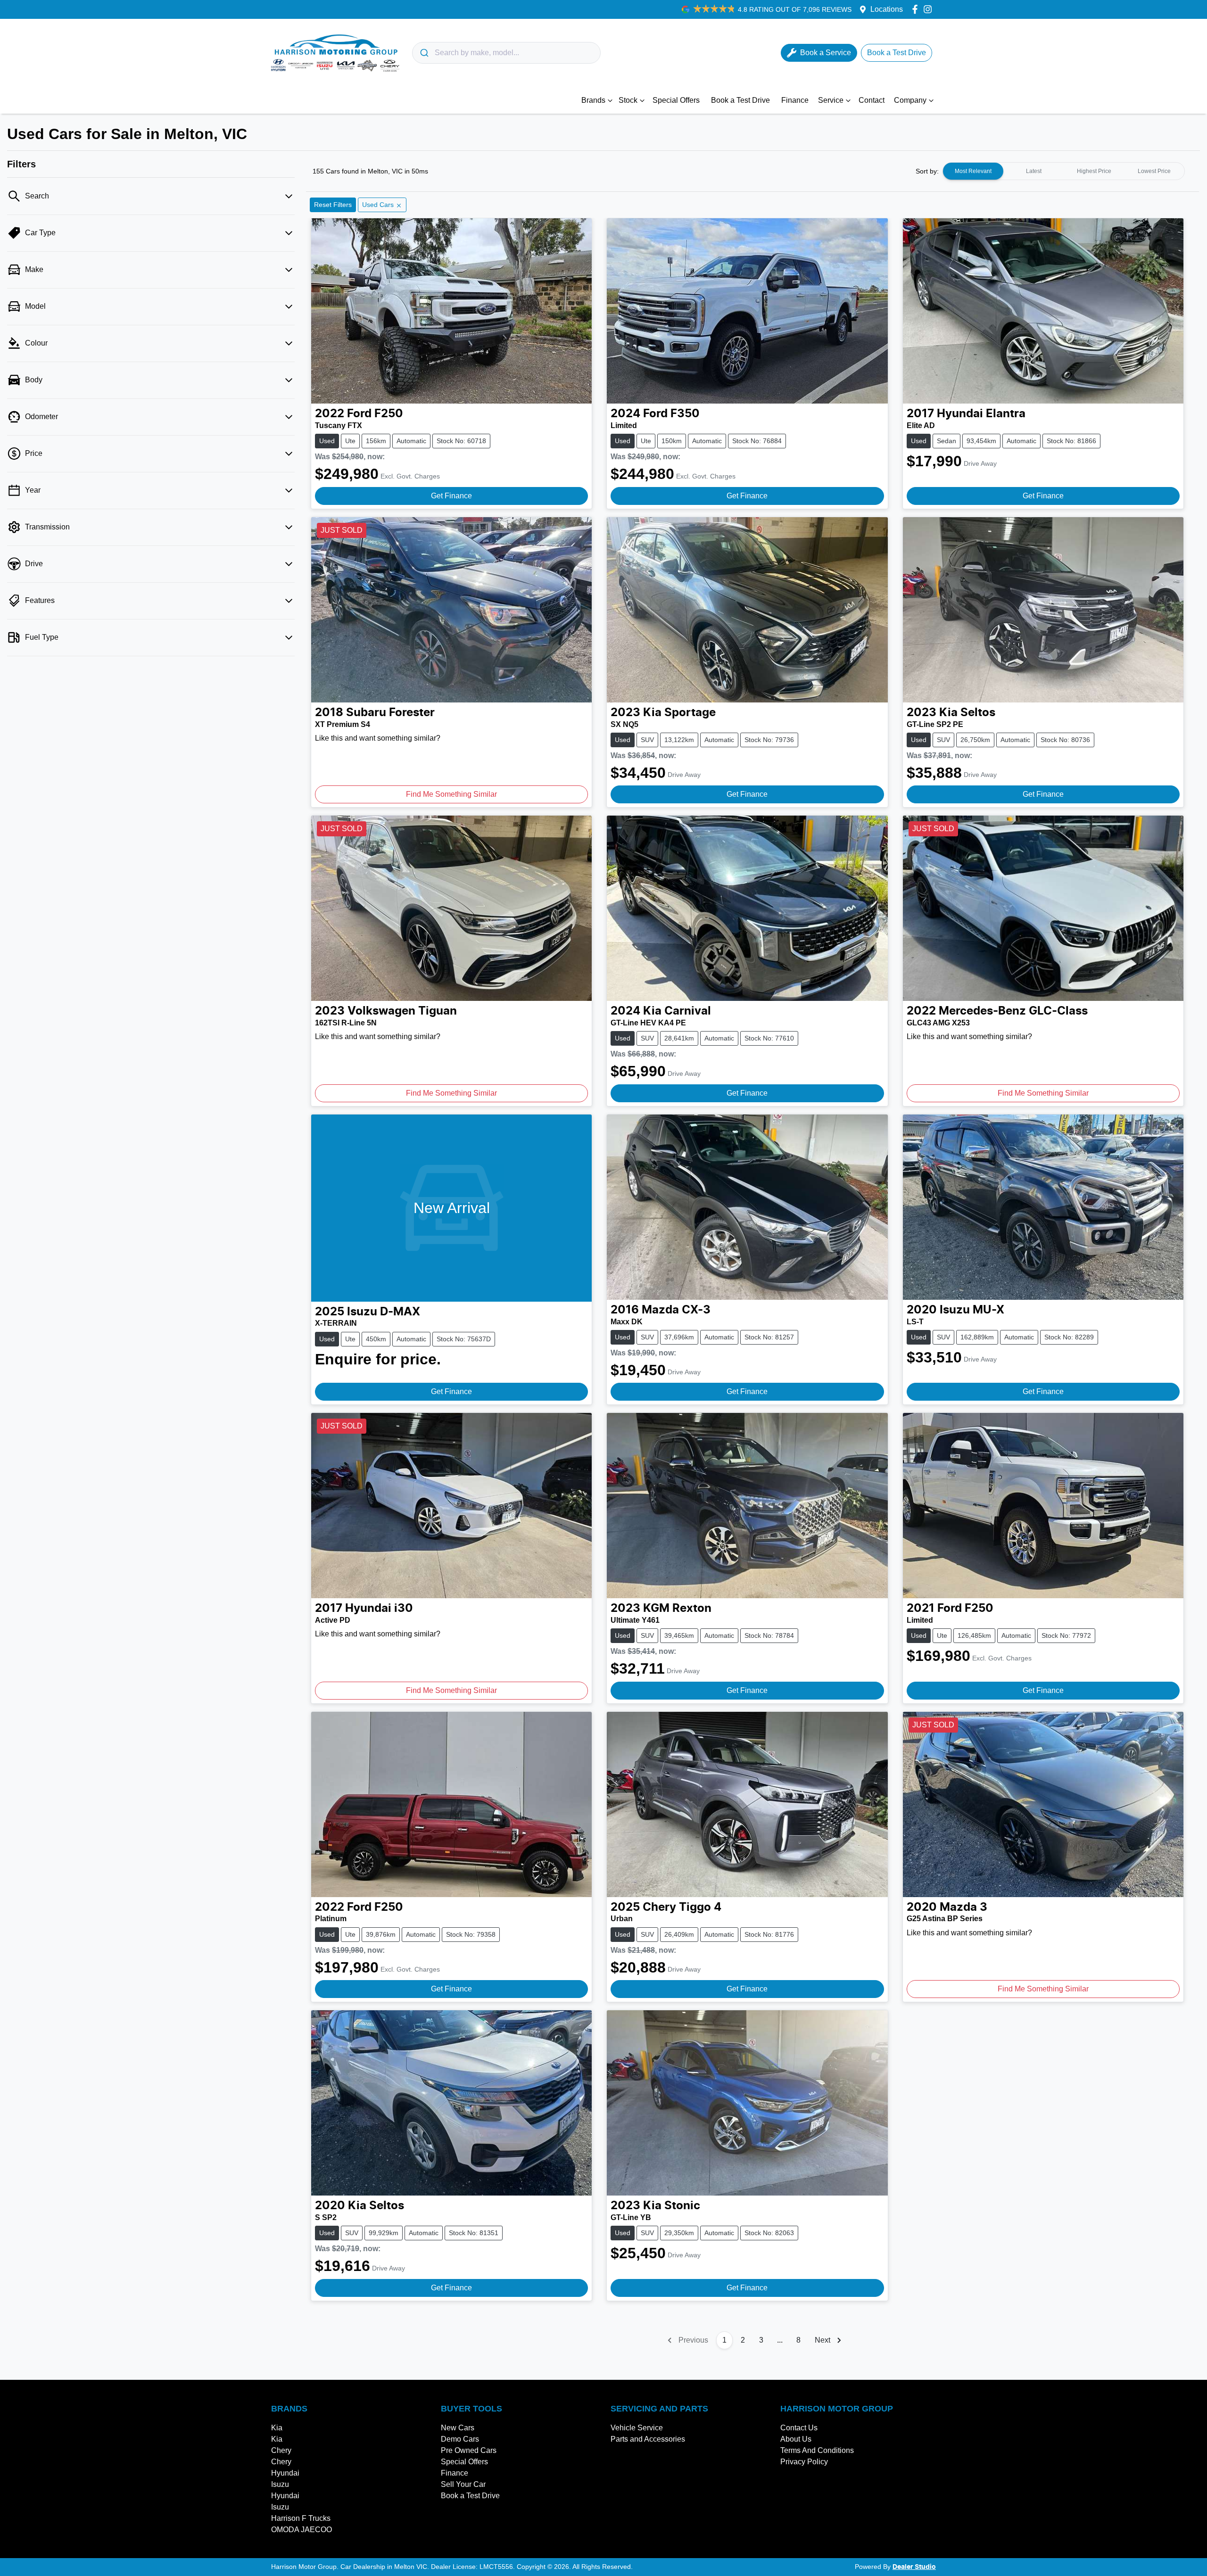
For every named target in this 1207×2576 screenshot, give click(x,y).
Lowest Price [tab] (1154, 171)
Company (910, 100)
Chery (281, 2450)
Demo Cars (460, 2439)
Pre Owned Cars (469, 2450)
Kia (277, 2428)
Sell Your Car (463, 2484)
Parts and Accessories (648, 2439)
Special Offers (676, 100)
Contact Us (799, 2428)
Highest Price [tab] (1094, 171)
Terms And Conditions (817, 2450)
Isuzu (280, 2484)
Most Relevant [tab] (973, 171)
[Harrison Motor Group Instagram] (930, 9)
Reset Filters (333, 205)
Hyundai (285, 2473)
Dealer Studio (914, 2567)
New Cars (458, 2428)
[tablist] (1064, 171)
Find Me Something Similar (451, 794)
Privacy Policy (804, 2462)
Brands (593, 100)
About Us (796, 2439)
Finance (795, 100)
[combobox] (506, 53)
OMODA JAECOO (302, 2530)
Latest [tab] (1034, 171)
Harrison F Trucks (301, 2518)
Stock (628, 100)
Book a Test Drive (740, 100)
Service (831, 100)
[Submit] (424, 53)
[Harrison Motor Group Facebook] (917, 9)
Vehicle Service (637, 2428)
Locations (887, 9)
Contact (872, 100)
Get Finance (451, 496)
